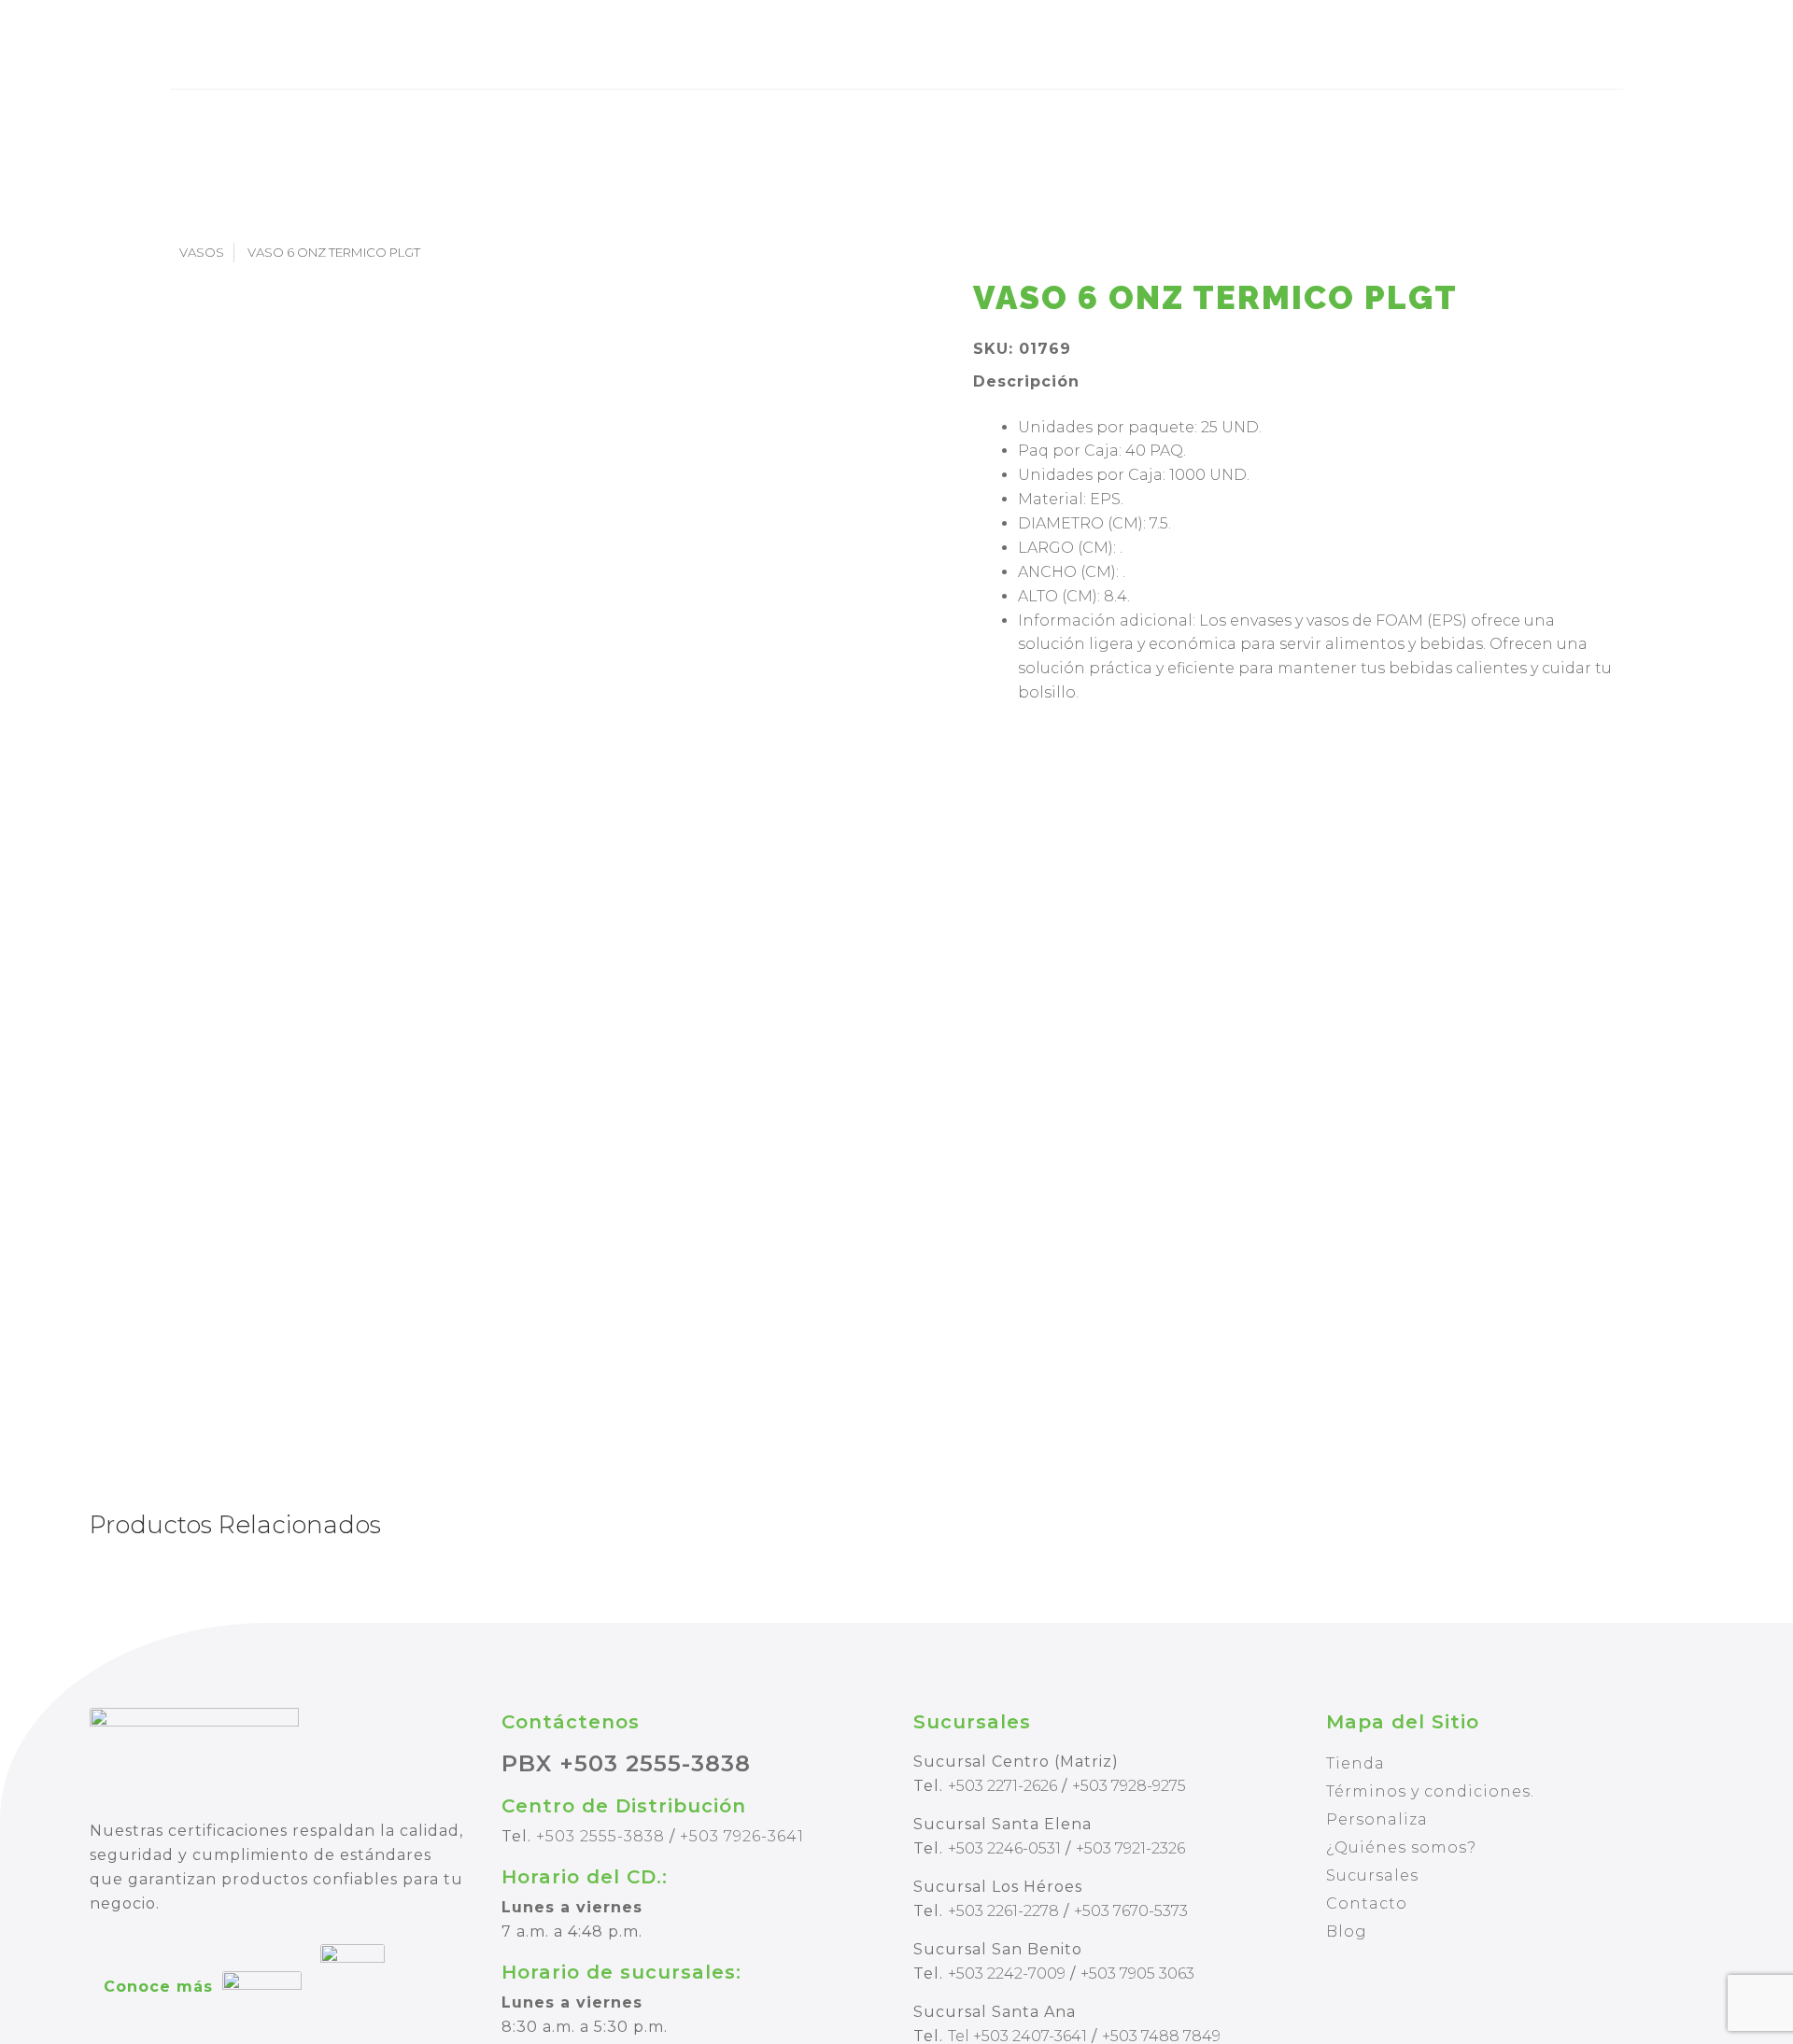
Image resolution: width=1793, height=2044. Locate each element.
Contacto (1367, 1903)
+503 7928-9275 (1129, 1786)
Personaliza (1377, 1819)
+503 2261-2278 (1003, 1911)
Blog (1347, 1931)
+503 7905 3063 (1137, 1974)
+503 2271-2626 (1002, 1786)
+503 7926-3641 (742, 1836)
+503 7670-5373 (1131, 1911)
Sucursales (1372, 1875)
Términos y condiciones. (1430, 1791)
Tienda (1355, 1763)
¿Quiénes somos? (1401, 1847)
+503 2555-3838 (600, 1836)
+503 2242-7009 (1007, 1974)
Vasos (202, 252)
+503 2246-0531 (1004, 1848)
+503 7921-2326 (1130, 1848)
